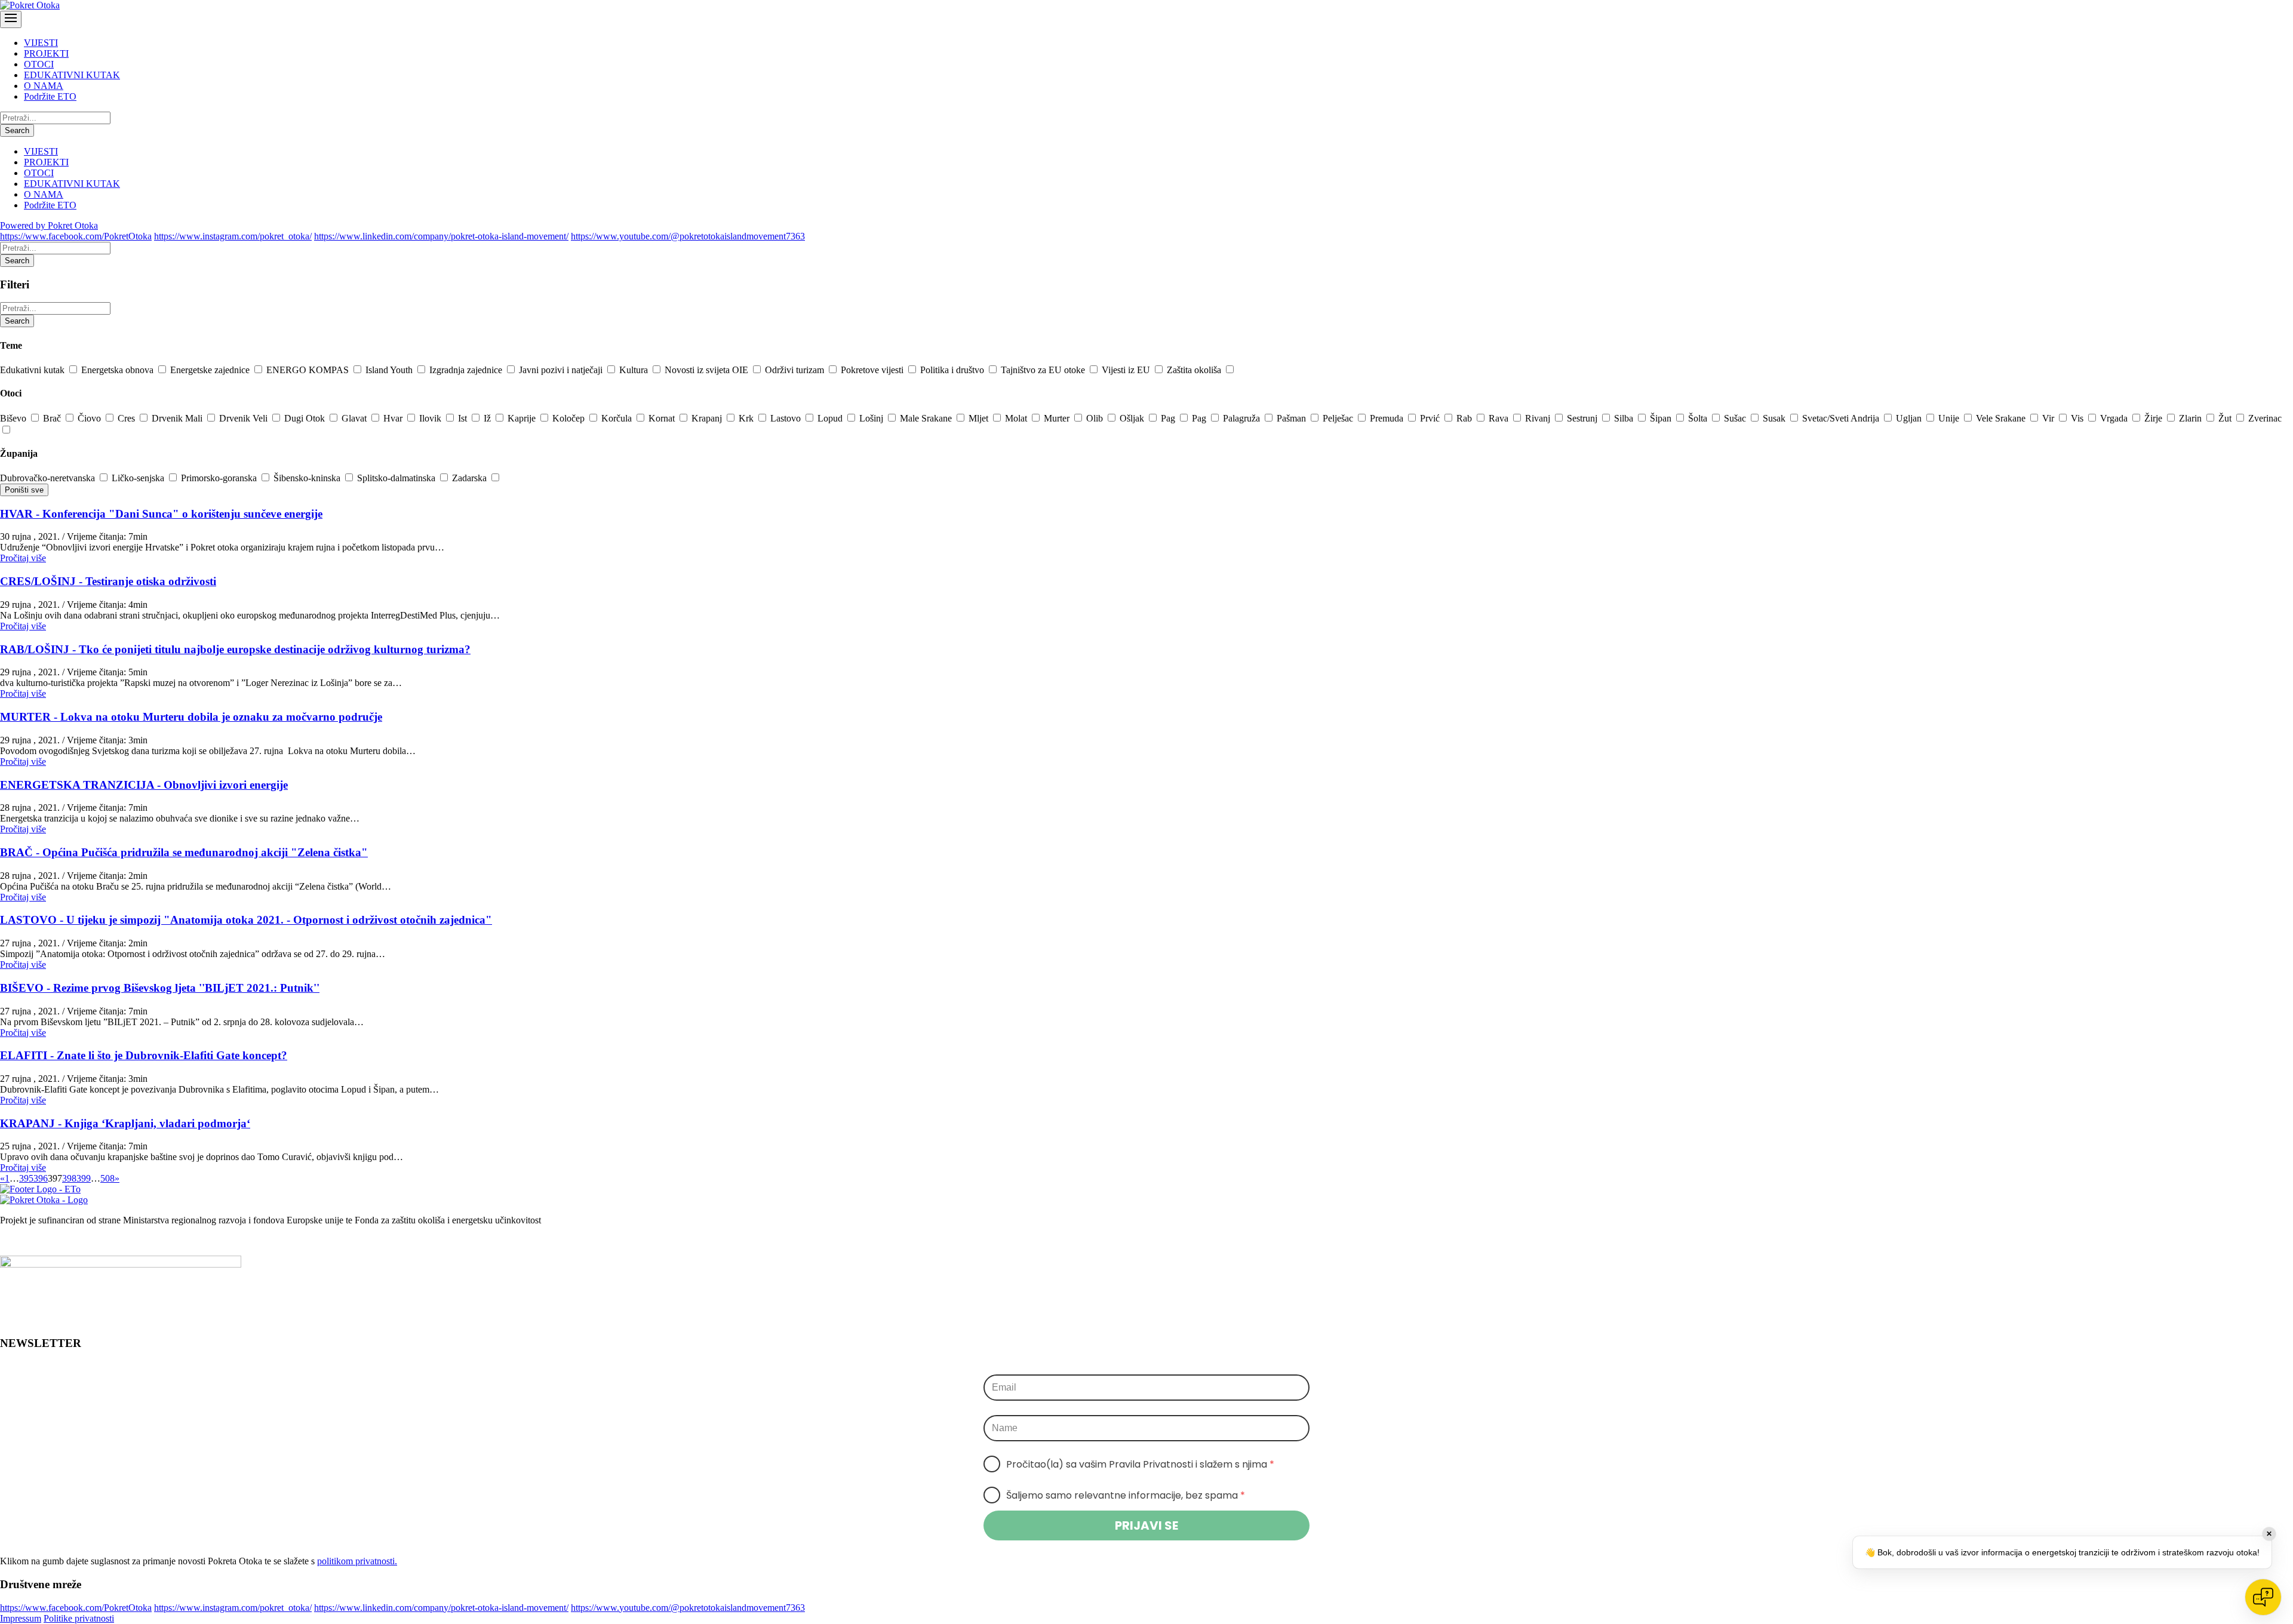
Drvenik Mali (178, 418)
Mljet (980, 418)
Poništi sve (24, 490)
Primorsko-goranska (220, 478)
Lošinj (872, 418)
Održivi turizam (796, 370)
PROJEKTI (46, 53)
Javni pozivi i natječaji (562, 370)
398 (69, 1178)
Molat (1017, 418)
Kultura (635, 370)
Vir (2049, 418)
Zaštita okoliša (1195, 370)
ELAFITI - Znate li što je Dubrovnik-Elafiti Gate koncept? (144, 1055)
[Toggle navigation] (11, 19)
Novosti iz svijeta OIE (708, 370)
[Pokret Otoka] (30, 5)
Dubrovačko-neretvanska (49, 478)
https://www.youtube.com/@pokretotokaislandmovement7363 (688, 236)
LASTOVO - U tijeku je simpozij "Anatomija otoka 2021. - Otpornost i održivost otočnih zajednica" (246, 920)
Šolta (1699, 418)
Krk (747, 418)
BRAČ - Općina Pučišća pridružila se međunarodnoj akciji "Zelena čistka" (184, 852)
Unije (1950, 418)
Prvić (1431, 418)
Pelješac (1339, 418)
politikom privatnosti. (357, 1561)
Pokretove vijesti (873, 370)
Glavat (355, 418)
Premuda (1388, 418)
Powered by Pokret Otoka (49, 225)
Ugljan (1910, 418)
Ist (464, 418)
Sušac (1736, 418)
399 (84, 1178)
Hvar (394, 418)
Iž (488, 418)
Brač (53, 418)
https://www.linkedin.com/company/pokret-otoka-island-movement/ (441, 236)
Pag (1169, 418)
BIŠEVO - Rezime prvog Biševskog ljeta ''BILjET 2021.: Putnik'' (160, 988)
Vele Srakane (2002, 418)
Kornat (663, 418)
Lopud (831, 418)
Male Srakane (927, 418)
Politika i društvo (953, 370)
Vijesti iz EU (1127, 370)
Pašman (1292, 418)
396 (41, 1178)
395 (26, 1178)
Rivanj (1539, 418)
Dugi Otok (306, 418)
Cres (127, 418)
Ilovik (431, 418)
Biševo (14, 418)
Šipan (1662, 418)
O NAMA (44, 86)
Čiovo (90, 418)
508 (107, 1178)
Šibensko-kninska (308, 478)
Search (17, 130)
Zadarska (471, 478)
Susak (1775, 418)
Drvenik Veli (245, 418)
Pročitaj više (23, 558)
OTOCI (39, 64)
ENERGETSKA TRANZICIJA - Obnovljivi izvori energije (144, 785)
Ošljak (1133, 418)
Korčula (618, 418)
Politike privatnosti (79, 1618)
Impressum (21, 1618)
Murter (1058, 418)
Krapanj (708, 418)
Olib (1096, 418)
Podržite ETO (50, 96)
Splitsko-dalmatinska (397, 478)
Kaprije (523, 418)
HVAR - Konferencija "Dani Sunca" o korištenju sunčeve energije (161, 514)
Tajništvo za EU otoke (1044, 370)
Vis (2078, 418)
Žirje (2154, 418)
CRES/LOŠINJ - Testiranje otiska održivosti (108, 581)
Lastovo (787, 418)
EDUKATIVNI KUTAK (72, 75)
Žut (2226, 418)
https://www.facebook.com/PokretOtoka (76, 236)
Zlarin (2191, 418)
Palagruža (1243, 418)
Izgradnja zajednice (467, 370)
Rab (1465, 418)
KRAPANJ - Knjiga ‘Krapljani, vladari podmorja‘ (125, 1123)
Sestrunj (1583, 418)
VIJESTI (41, 43)
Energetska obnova (119, 370)
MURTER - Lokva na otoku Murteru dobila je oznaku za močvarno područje (191, 717)
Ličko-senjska (139, 478)
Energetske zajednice (211, 370)
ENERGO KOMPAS (309, 370)
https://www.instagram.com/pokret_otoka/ (233, 236)
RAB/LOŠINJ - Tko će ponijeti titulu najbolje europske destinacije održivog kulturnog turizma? (235, 649)
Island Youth (390, 370)
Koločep (570, 418)
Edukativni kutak (33, 370)
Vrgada (2115, 418)
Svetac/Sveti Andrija (1842, 418)
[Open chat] (2263, 1597)
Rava (1500, 418)
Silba (1625, 418)
